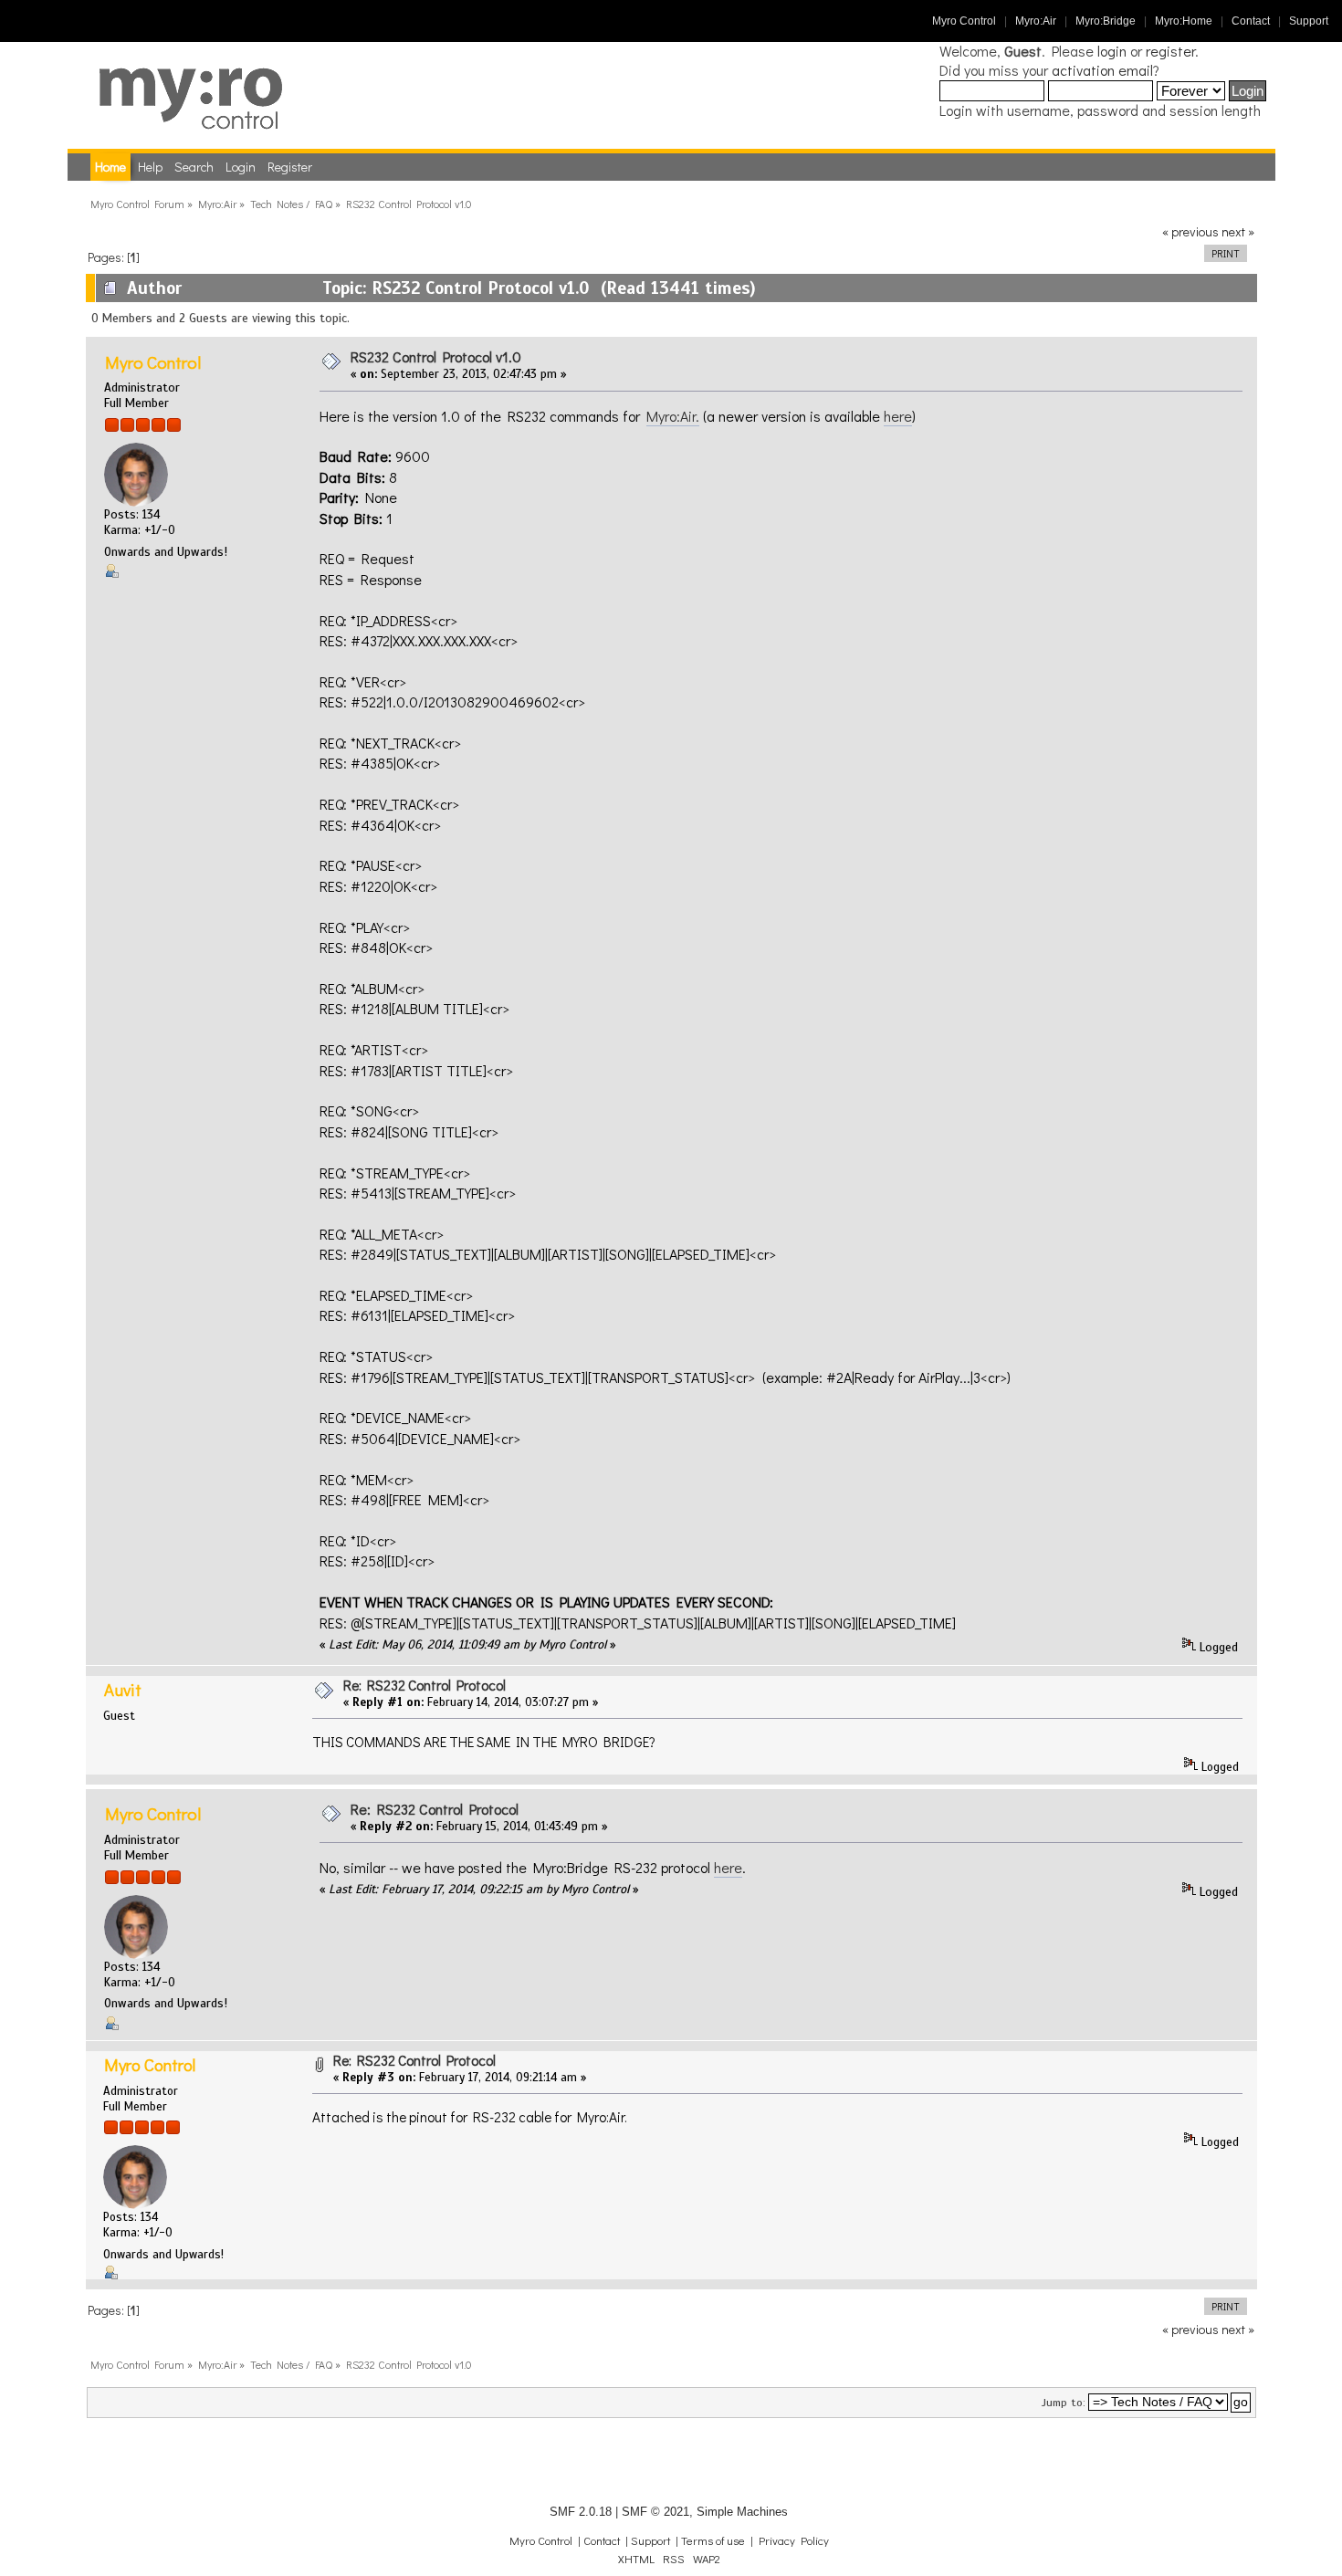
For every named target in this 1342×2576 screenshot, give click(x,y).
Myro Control (964, 21)
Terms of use (713, 2540)
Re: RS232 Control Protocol (425, 1685)
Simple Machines (742, 2512)
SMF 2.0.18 (581, 2512)
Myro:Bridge (1106, 21)
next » (1238, 231)
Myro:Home (1184, 21)
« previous (1190, 231)
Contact (1251, 21)
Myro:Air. (673, 416)
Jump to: (1064, 2403)
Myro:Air (1036, 21)
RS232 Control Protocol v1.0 (436, 356)
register (1170, 51)
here (898, 416)
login (1112, 51)
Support (1309, 21)
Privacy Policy (794, 2540)
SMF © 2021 (655, 2512)
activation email (1102, 70)
